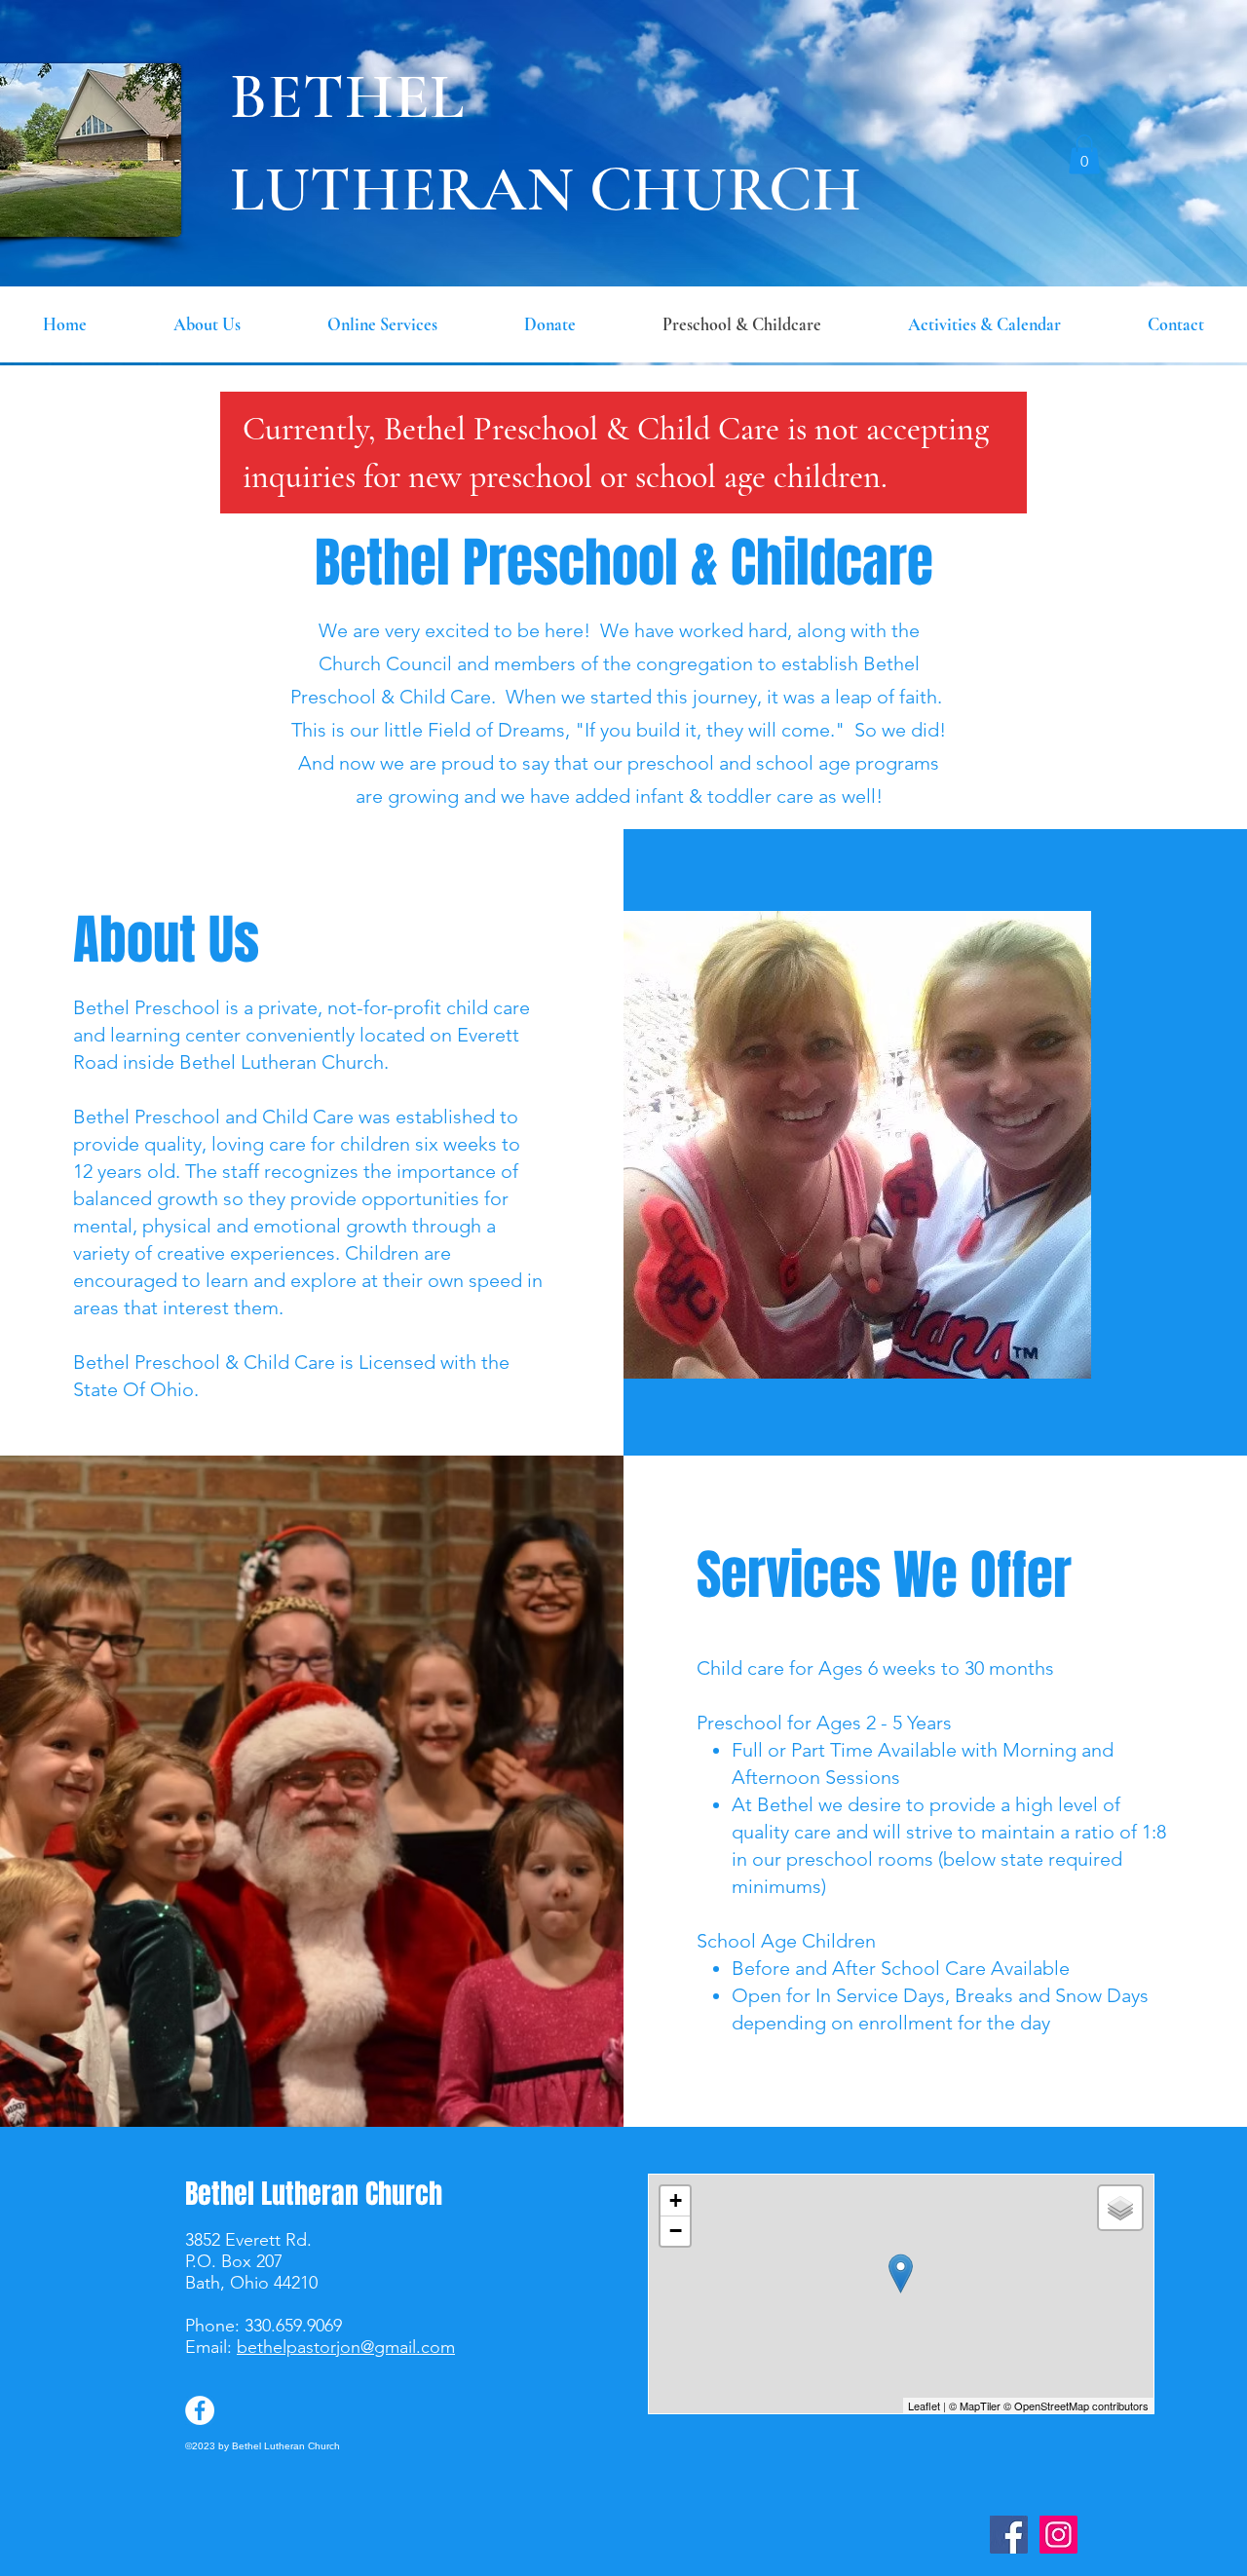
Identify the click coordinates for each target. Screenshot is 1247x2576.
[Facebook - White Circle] (200, 2410)
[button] (1084, 154)
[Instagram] (1058, 2535)
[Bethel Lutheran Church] (1009, 2535)
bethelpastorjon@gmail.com (346, 2347)
